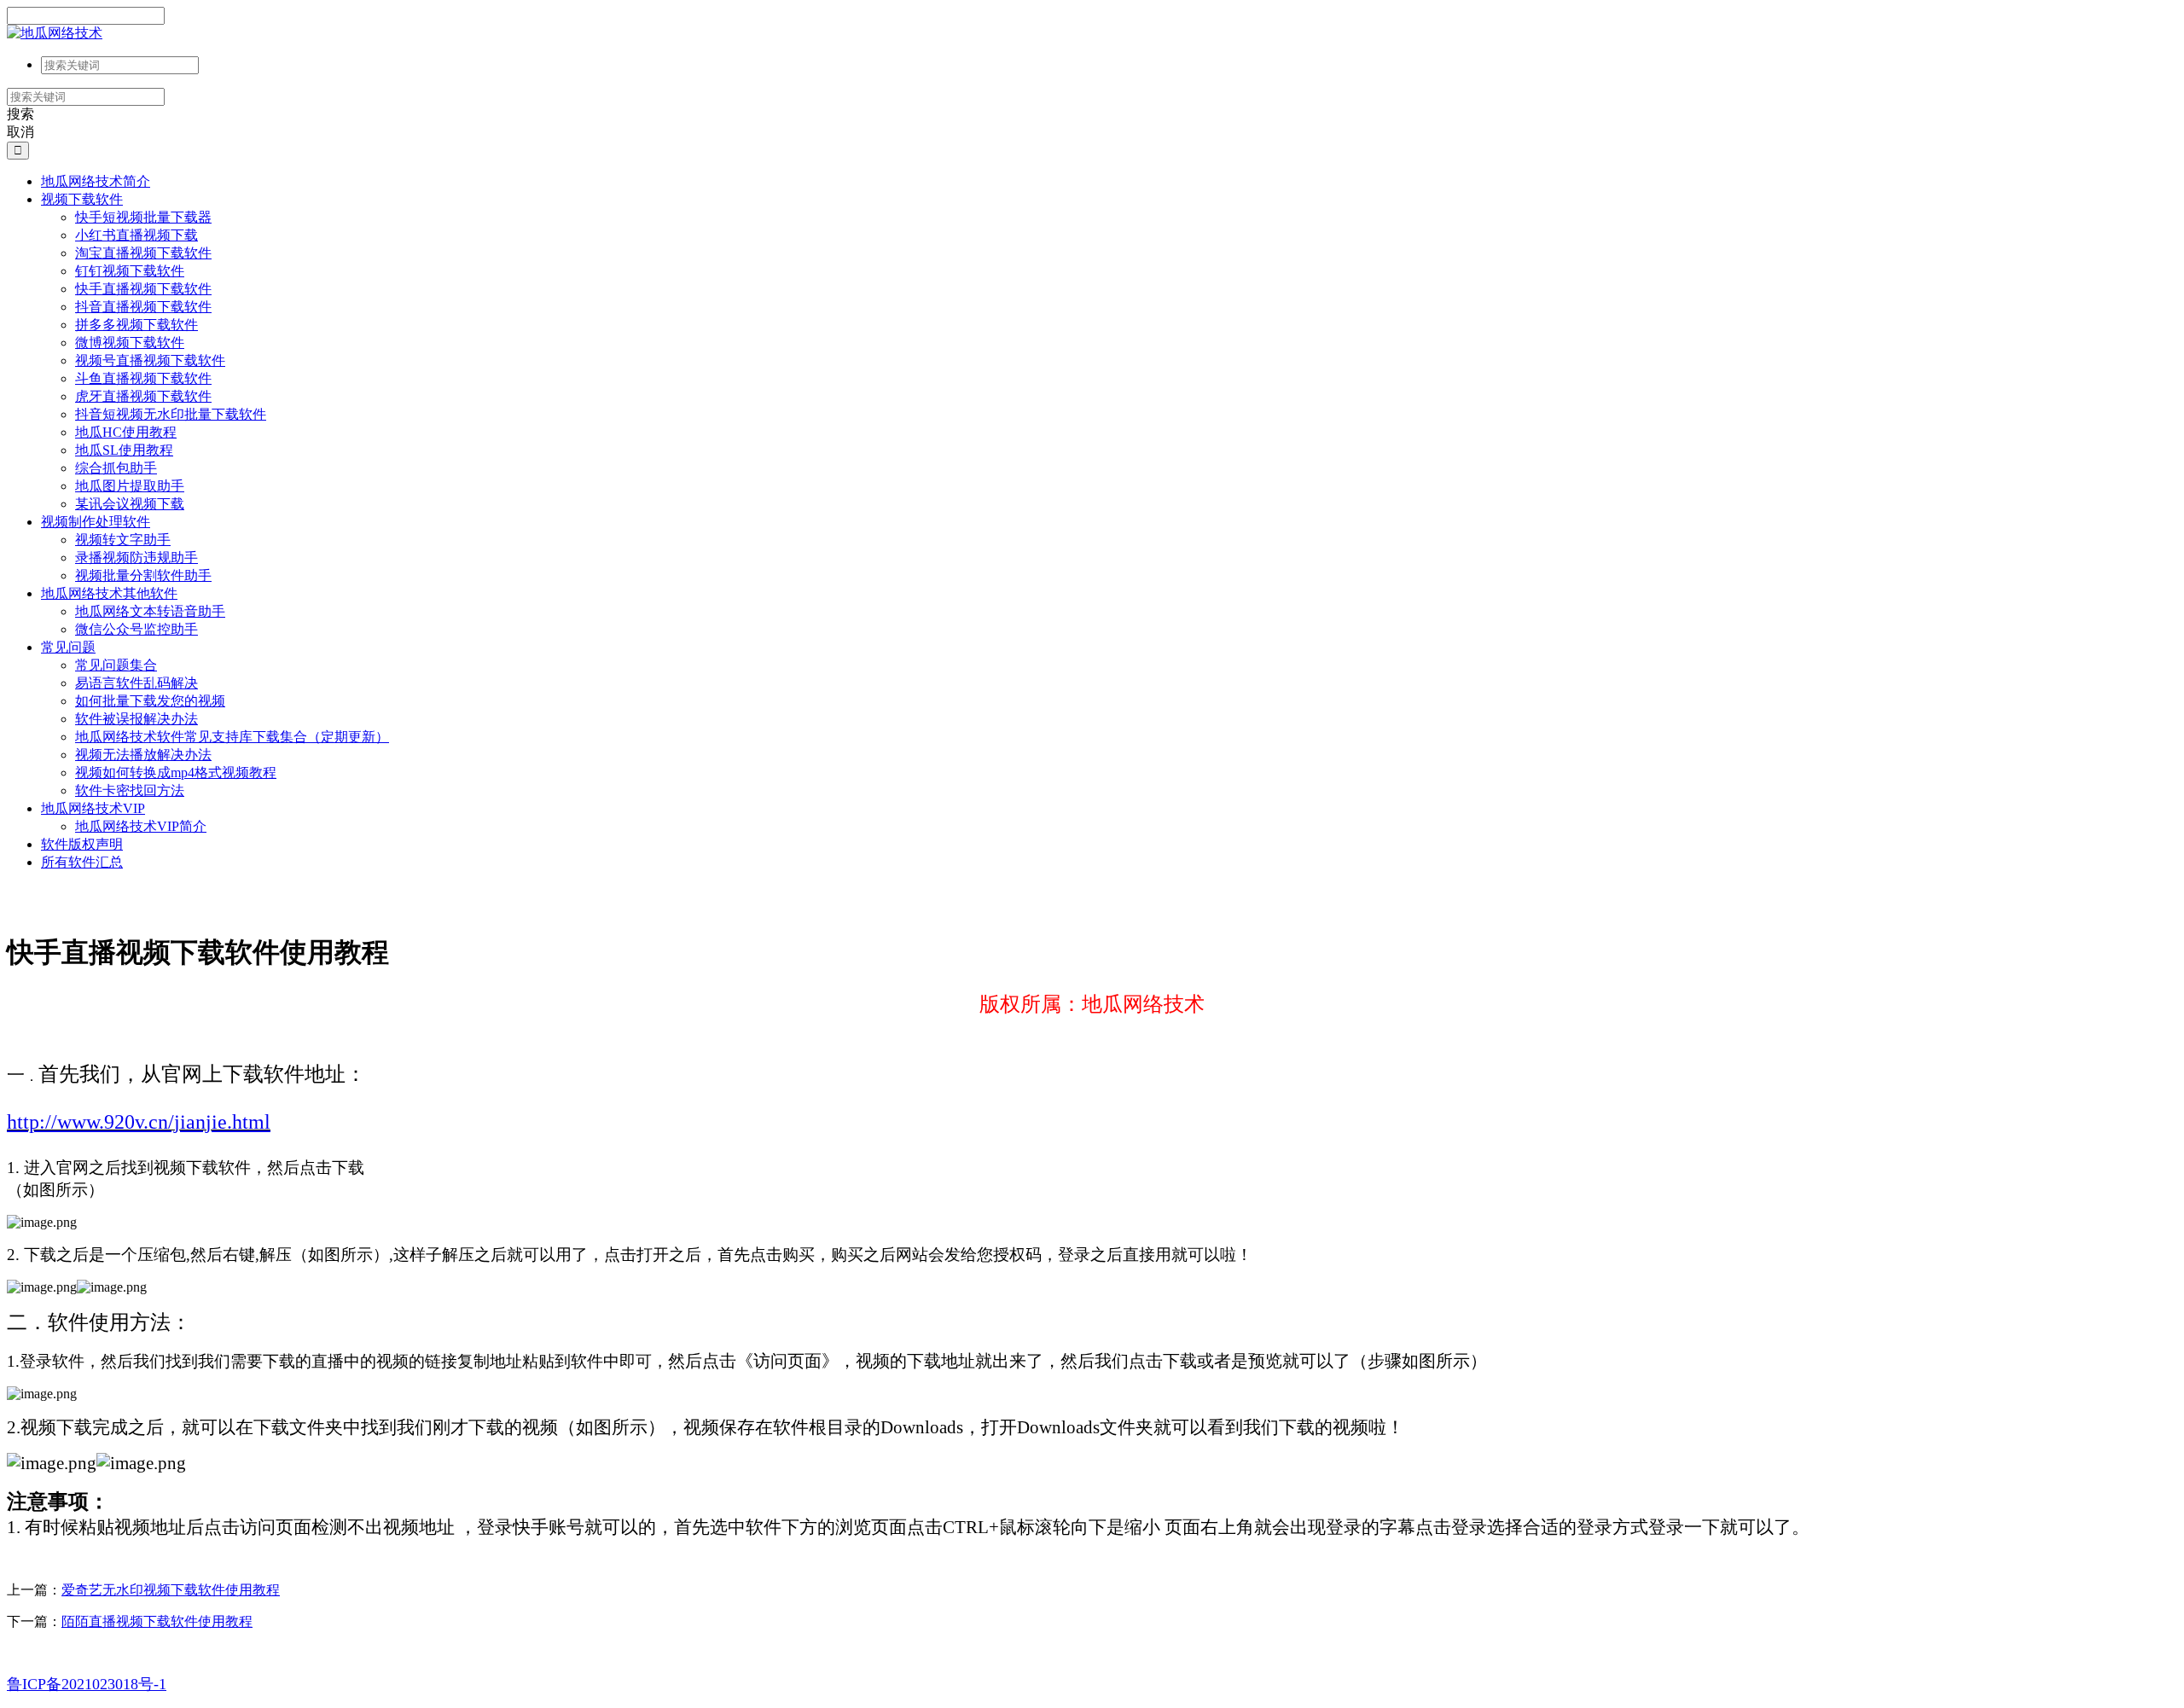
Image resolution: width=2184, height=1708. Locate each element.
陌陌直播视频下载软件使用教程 (157, 1621)
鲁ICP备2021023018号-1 (87, 1684)
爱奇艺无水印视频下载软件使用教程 (171, 1590)
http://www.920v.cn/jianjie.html (139, 1122)
